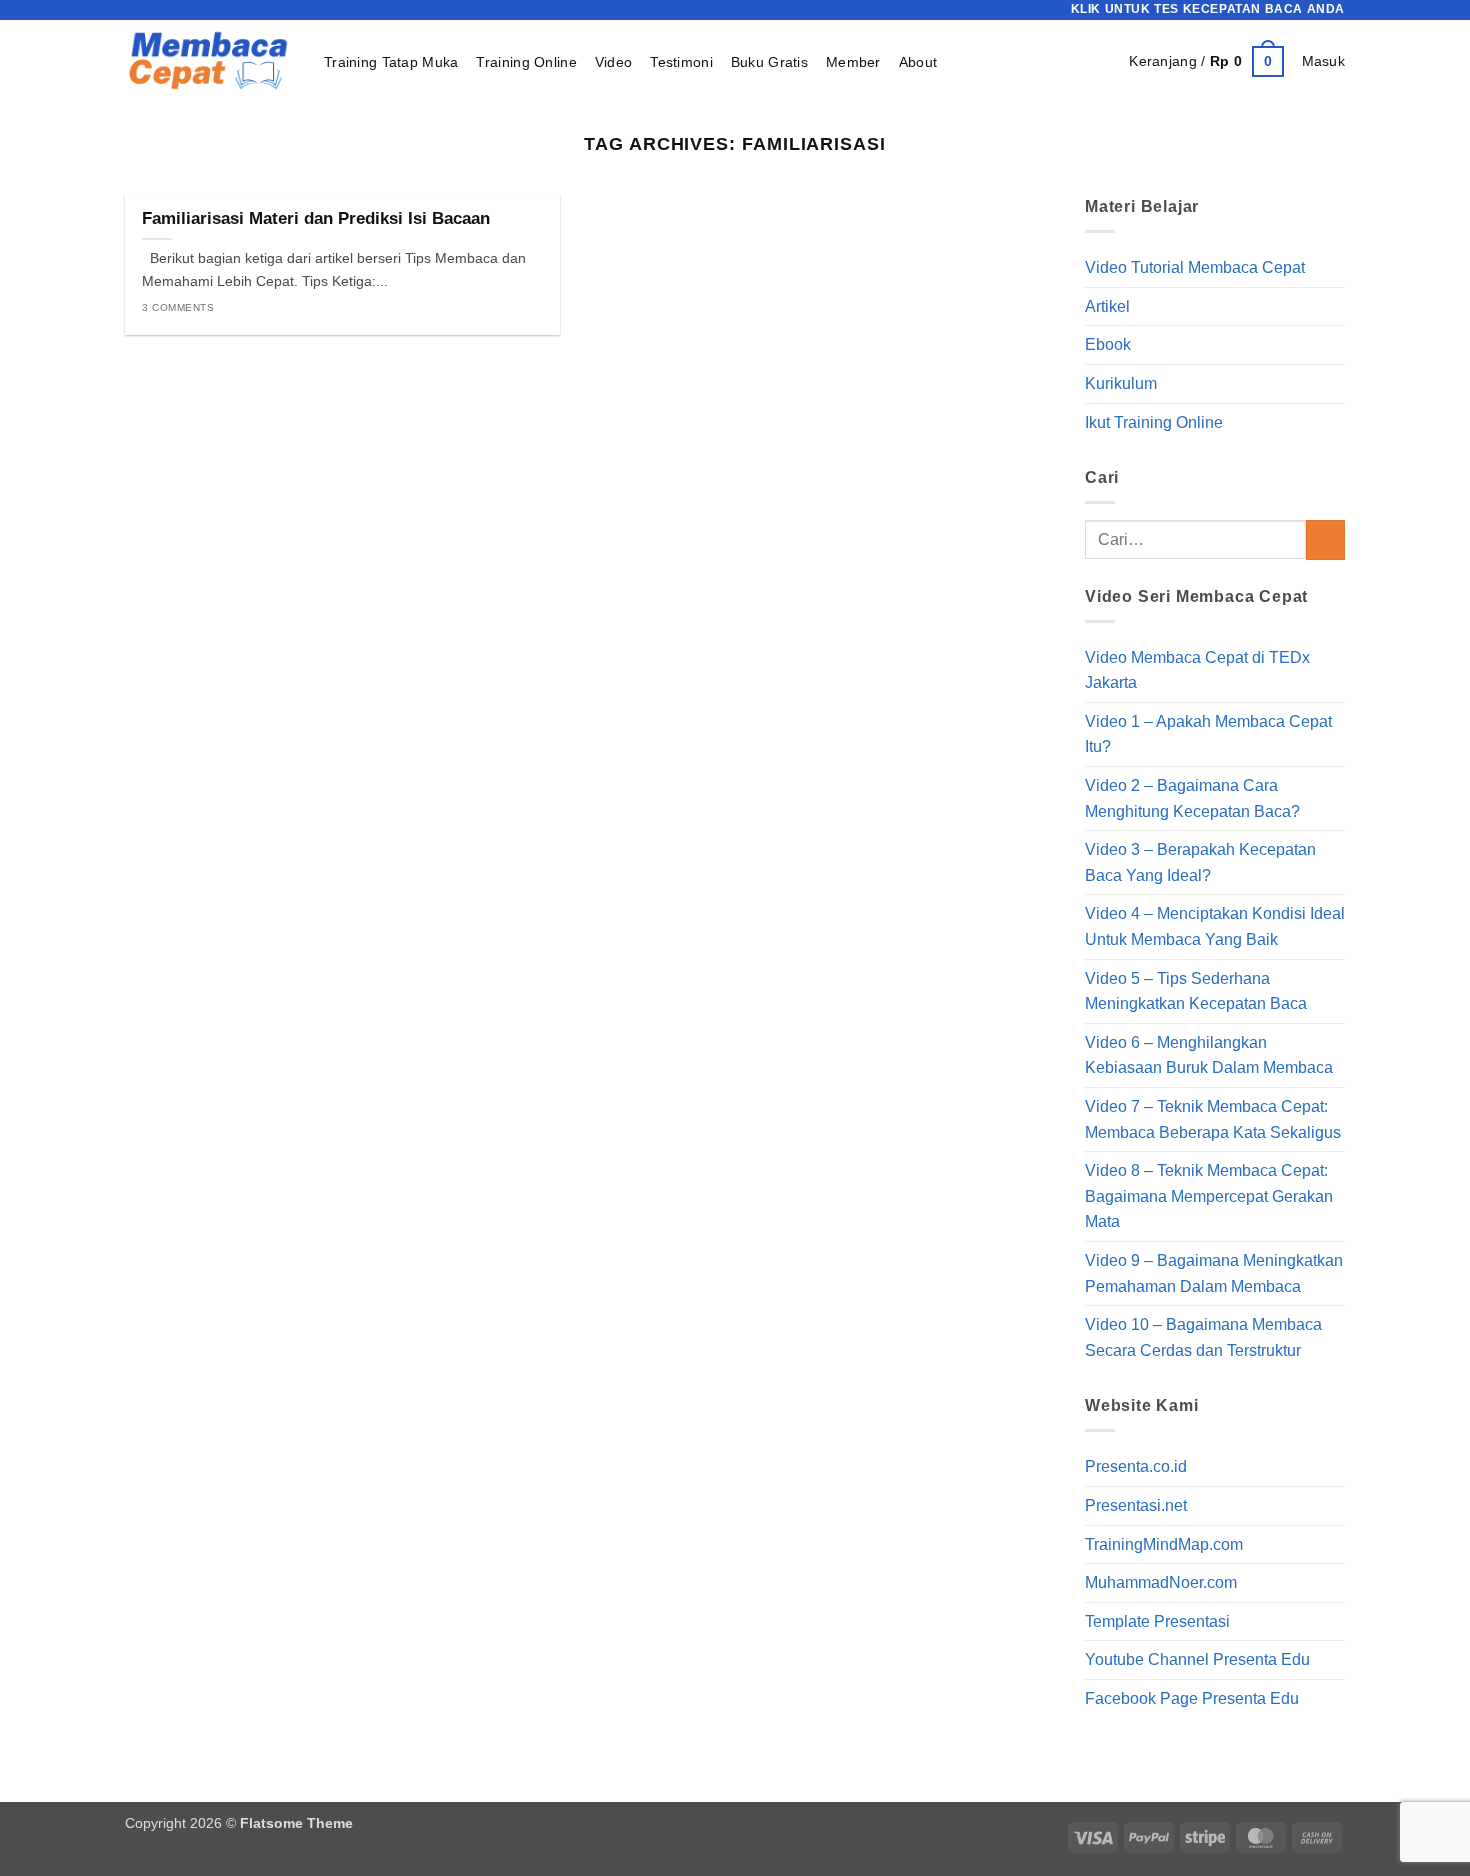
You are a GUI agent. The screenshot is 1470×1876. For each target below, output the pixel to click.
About (918, 62)
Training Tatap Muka (391, 62)
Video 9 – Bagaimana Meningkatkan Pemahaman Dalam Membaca (1214, 1273)
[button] (1206, 61)
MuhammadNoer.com (1161, 1582)
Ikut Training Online (1154, 422)
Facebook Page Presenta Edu (1192, 1698)
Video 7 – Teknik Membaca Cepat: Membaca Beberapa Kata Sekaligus (1213, 1119)
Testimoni (681, 62)
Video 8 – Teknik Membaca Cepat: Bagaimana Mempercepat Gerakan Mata (1209, 1196)
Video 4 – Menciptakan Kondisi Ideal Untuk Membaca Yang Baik (1215, 927)
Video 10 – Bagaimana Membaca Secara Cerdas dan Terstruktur (1203, 1337)
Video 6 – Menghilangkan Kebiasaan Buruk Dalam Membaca (1209, 1055)
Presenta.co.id (1136, 1467)
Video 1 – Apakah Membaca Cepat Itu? (1208, 734)
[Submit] (1325, 540)
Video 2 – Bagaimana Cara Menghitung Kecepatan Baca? (1192, 798)
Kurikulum (1121, 383)
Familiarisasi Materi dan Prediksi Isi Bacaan (316, 218)
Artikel (1107, 306)
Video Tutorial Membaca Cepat (1195, 267)
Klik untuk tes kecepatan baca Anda (1208, 9)
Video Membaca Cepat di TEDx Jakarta (1197, 670)
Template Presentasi (1157, 1621)
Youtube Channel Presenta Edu (1197, 1660)
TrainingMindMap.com (1164, 1544)
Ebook (1108, 345)
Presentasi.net (1136, 1505)
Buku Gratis (769, 62)
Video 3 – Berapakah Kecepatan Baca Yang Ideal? (1200, 862)
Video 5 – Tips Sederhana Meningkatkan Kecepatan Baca (1196, 991)
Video (613, 62)
